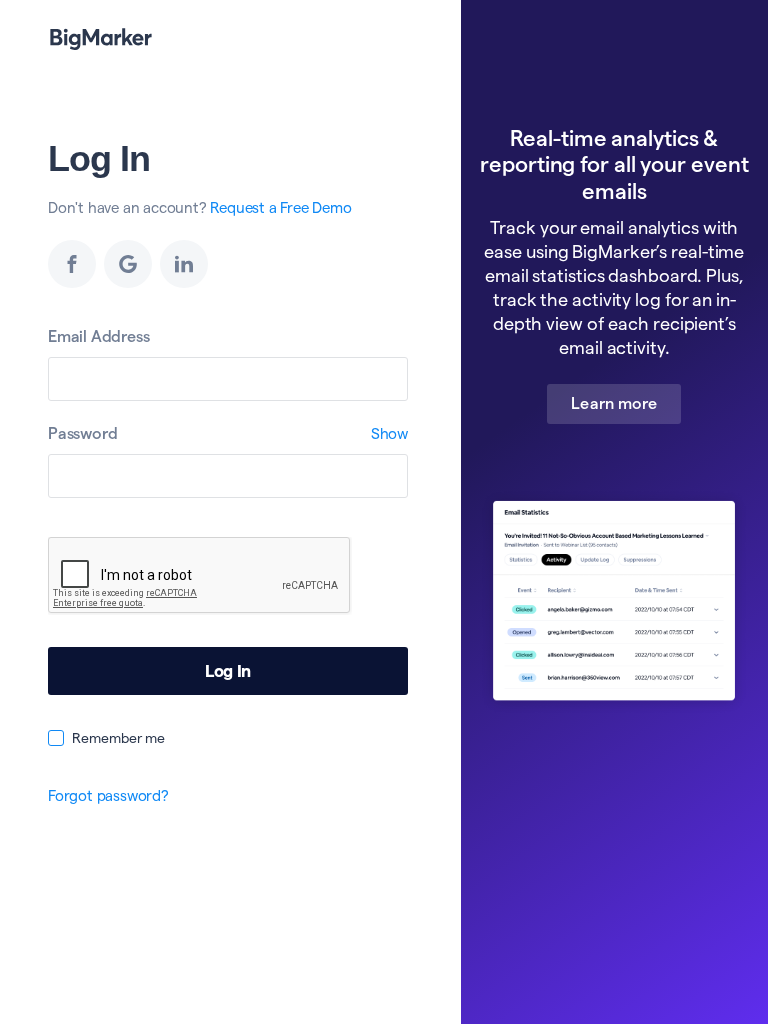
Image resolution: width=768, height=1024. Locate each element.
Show (389, 433)
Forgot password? (108, 795)
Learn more (614, 403)
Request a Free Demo (280, 207)
